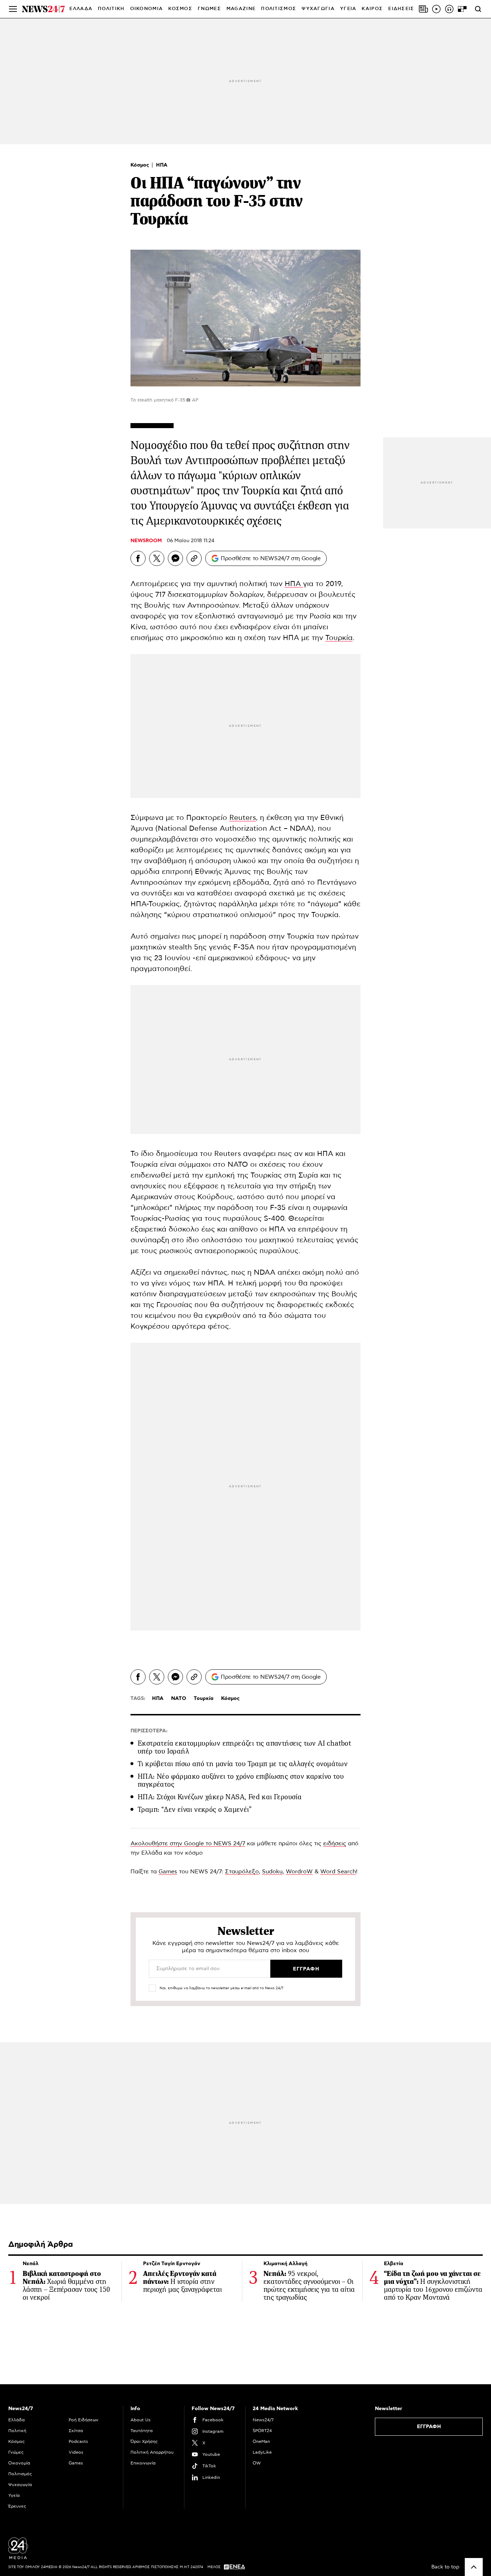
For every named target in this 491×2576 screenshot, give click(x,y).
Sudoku (272, 1872)
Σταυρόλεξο (242, 1872)
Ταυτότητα (142, 2431)
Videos (76, 2452)
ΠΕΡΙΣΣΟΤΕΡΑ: (149, 1731)
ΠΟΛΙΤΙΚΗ (111, 9)
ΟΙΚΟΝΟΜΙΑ (147, 9)
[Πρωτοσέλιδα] (423, 9)
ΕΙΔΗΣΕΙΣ (401, 9)
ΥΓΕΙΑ (348, 9)
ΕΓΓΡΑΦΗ (429, 2427)
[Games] (462, 9)
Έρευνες (17, 2506)
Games (168, 1872)
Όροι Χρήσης (144, 2441)
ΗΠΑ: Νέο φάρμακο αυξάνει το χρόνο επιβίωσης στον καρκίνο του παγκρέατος (241, 1780)
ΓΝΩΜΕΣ (209, 9)
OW (257, 2463)
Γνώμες (16, 2452)
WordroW (299, 1872)
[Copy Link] (194, 558)
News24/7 (263, 2420)
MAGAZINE (241, 9)
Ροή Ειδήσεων (84, 2420)
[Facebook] (138, 558)
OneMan (261, 2441)
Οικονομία (19, 2463)
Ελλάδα (17, 2420)
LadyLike (262, 2452)
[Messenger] (175, 558)
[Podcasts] (449, 9)
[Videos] (436, 9)
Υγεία (14, 2495)
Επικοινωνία (143, 2463)
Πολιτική (17, 2431)
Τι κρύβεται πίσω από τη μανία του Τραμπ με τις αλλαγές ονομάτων (243, 1764)
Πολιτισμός (20, 2474)
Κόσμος (141, 165)
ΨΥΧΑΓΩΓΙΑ (318, 9)
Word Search (338, 1872)
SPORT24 (262, 2431)
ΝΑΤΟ (179, 1699)
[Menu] (13, 9)
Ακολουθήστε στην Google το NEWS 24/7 (188, 1843)
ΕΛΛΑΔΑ (81, 9)
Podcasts (78, 2441)
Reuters (243, 818)
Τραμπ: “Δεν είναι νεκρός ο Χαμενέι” (195, 1809)
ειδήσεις (335, 1843)
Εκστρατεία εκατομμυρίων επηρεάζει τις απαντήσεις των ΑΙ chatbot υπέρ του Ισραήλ (244, 1747)
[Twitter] (157, 558)
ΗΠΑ (162, 165)
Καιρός (372, 9)
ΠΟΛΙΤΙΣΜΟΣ (279, 9)
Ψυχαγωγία (20, 2485)
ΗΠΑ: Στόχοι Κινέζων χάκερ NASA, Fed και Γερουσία (220, 1797)
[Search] (478, 9)
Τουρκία (339, 638)
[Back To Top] (474, 2567)
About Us (141, 2420)
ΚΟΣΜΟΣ (180, 9)
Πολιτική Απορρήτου (152, 2452)
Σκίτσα (76, 2431)
